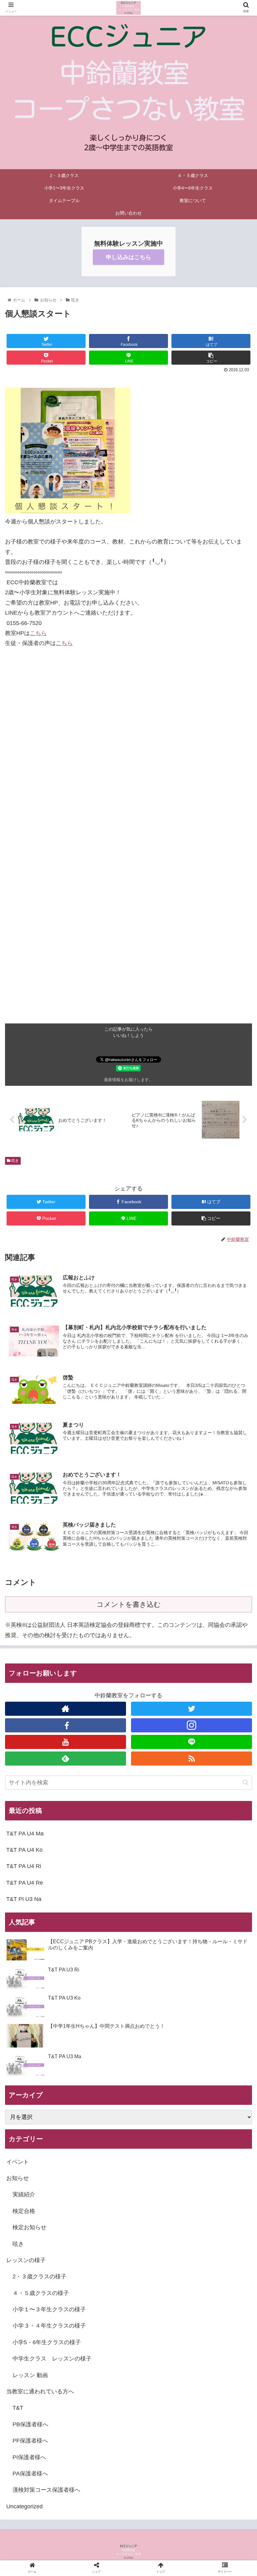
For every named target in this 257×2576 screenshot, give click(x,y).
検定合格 (24, 2211)
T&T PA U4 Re (25, 1883)
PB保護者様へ (30, 2424)
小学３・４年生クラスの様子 (49, 2326)
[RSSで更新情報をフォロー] (191, 1759)
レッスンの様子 (26, 2260)
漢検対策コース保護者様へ (46, 2490)
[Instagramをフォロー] (191, 1725)
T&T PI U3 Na (24, 1899)
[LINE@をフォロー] (191, 1742)
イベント (18, 2162)
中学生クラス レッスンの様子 (52, 2359)
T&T (18, 2408)
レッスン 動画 (30, 2375)
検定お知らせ (29, 2227)
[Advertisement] (128, 980)
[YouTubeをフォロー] (66, 1742)
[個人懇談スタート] (157, 1629)
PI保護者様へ (29, 2457)
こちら (38, 633)
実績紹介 (24, 2194)
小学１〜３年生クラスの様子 (49, 2309)
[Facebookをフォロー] (66, 1725)
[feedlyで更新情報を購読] (66, 1759)
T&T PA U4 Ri (24, 1866)
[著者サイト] (66, 1709)
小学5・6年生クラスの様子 (47, 2342)
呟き (15, 1161)
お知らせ (18, 2178)
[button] (246, 1782)
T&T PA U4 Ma (25, 1834)
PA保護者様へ (30, 2474)
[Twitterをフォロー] (191, 1709)
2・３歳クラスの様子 (39, 2277)
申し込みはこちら (128, 257)
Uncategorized (24, 2506)
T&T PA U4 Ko (24, 1850)
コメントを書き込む (129, 1604)
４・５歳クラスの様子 (41, 2293)
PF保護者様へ (30, 2441)
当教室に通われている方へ (40, 2391)
